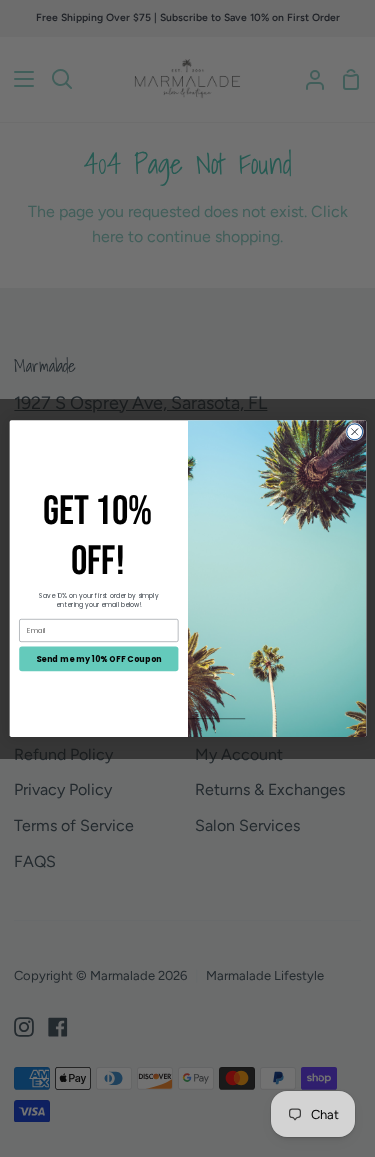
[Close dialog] (354, 432)
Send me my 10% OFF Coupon (98, 658)
